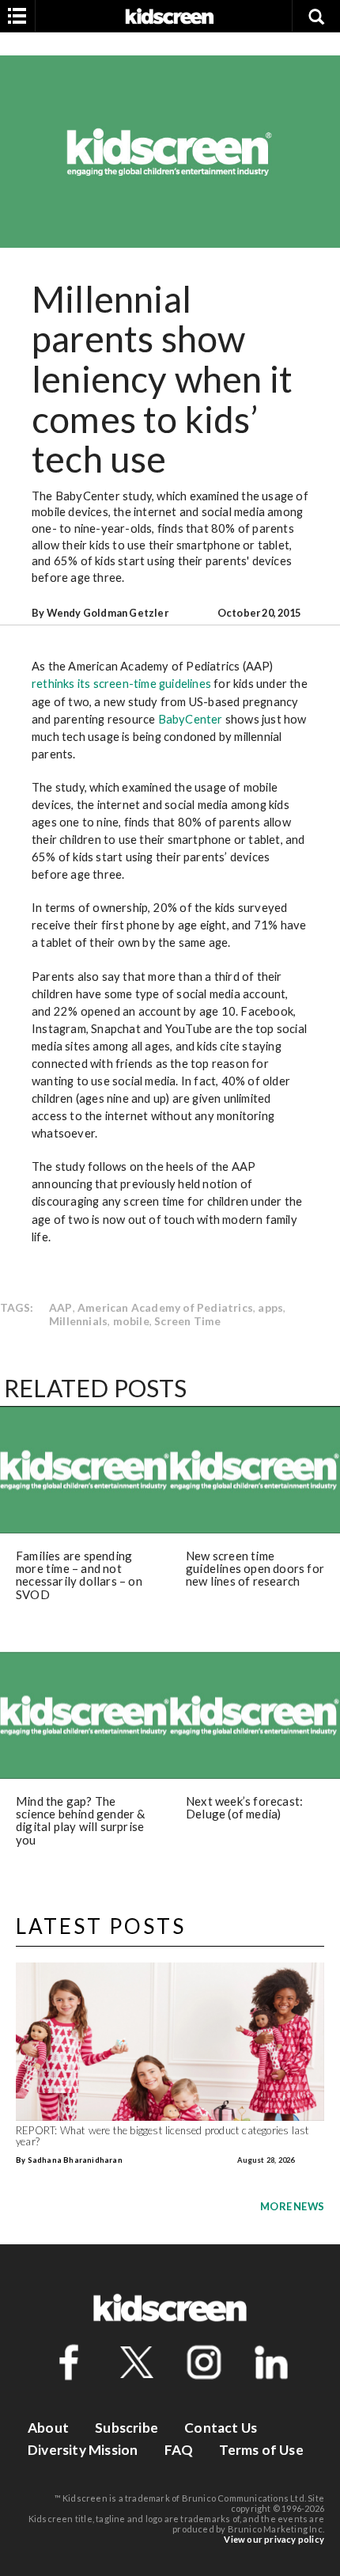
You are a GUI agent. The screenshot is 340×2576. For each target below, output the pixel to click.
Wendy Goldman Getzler (108, 613)
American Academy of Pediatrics (165, 1307)
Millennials (78, 1321)
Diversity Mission (83, 2450)
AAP (61, 1307)
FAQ (179, 2450)
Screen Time (187, 1321)
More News (292, 2206)
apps (270, 1307)
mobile (131, 1321)
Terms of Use (261, 2450)
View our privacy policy (274, 2539)
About (48, 2428)
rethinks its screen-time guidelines (121, 683)
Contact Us (221, 2428)
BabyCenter (191, 719)
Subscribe (127, 2428)
